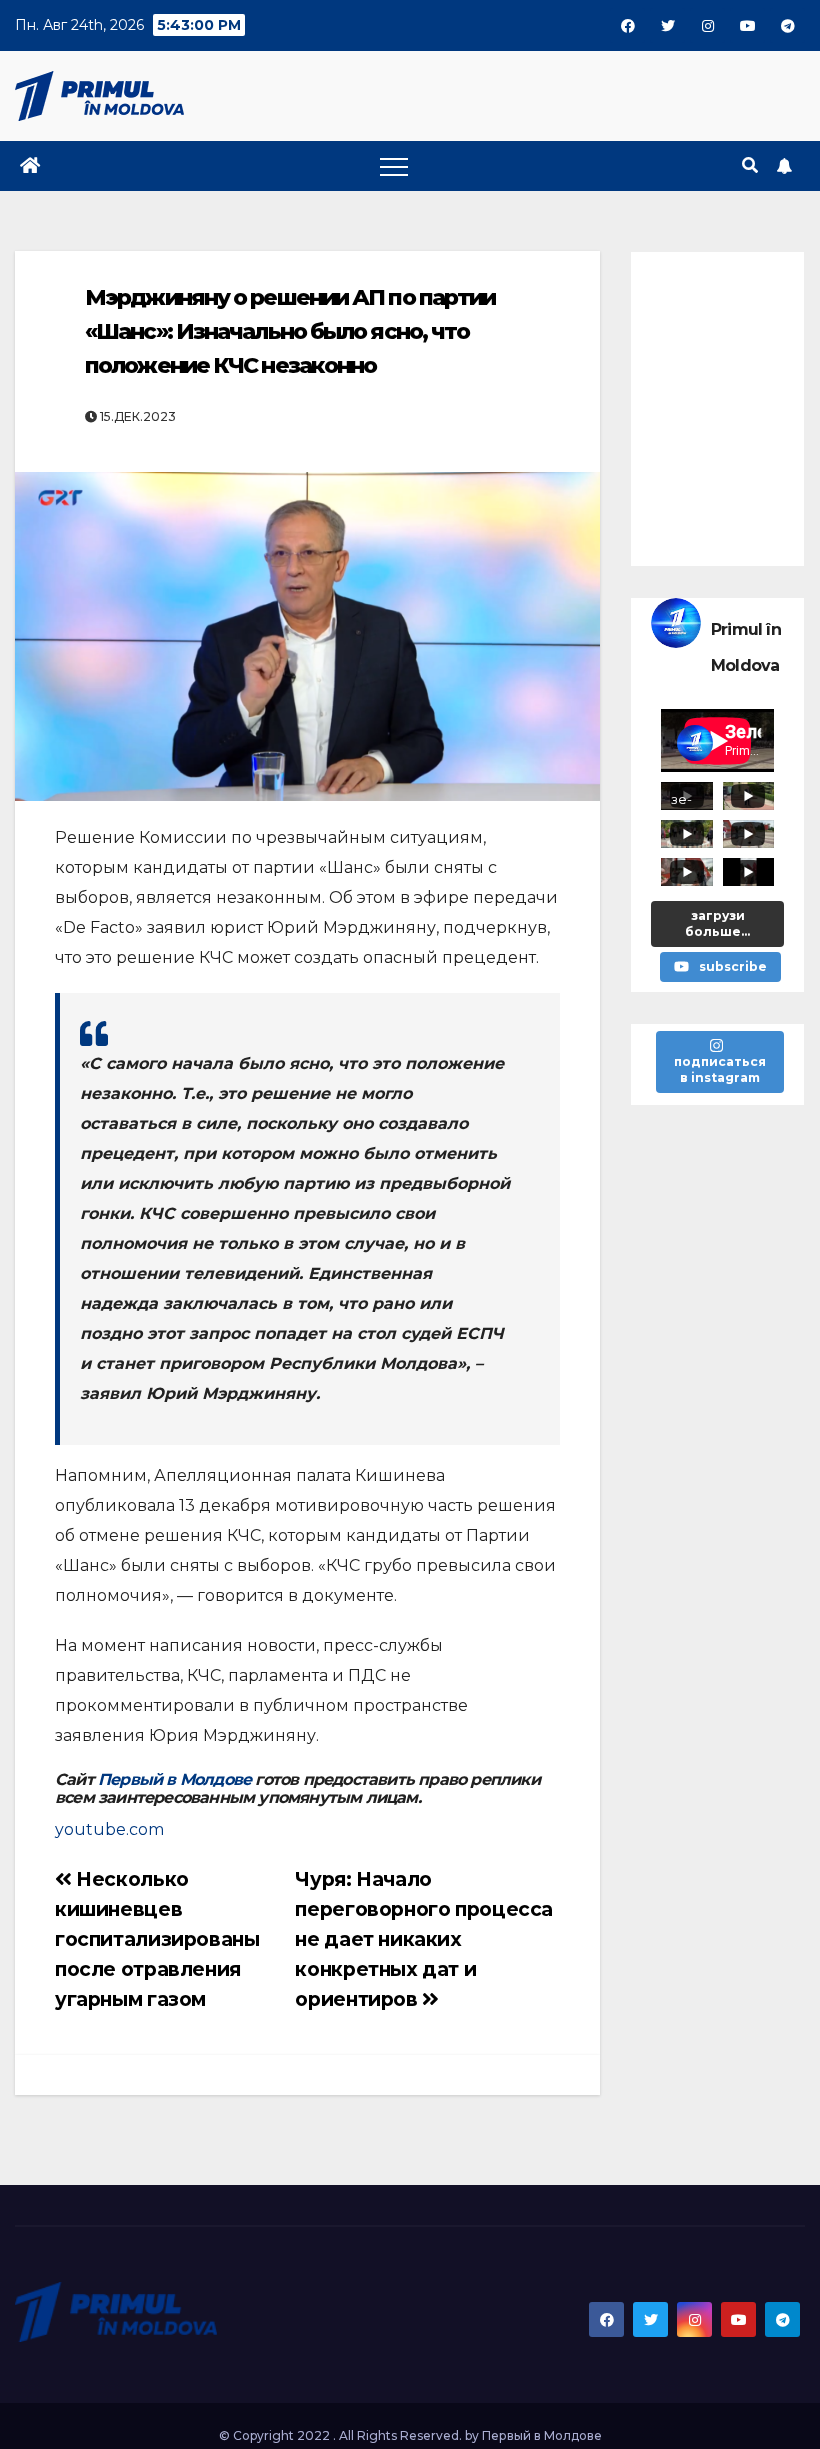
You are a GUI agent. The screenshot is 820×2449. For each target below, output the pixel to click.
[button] (750, 165)
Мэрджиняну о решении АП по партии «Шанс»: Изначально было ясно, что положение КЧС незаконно (290, 331)
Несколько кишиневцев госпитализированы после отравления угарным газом (157, 1939)
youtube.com (109, 1829)
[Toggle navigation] (394, 166)
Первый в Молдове (174, 1779)
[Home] (30, 166)
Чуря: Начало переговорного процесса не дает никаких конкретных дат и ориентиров (424, 1939)
